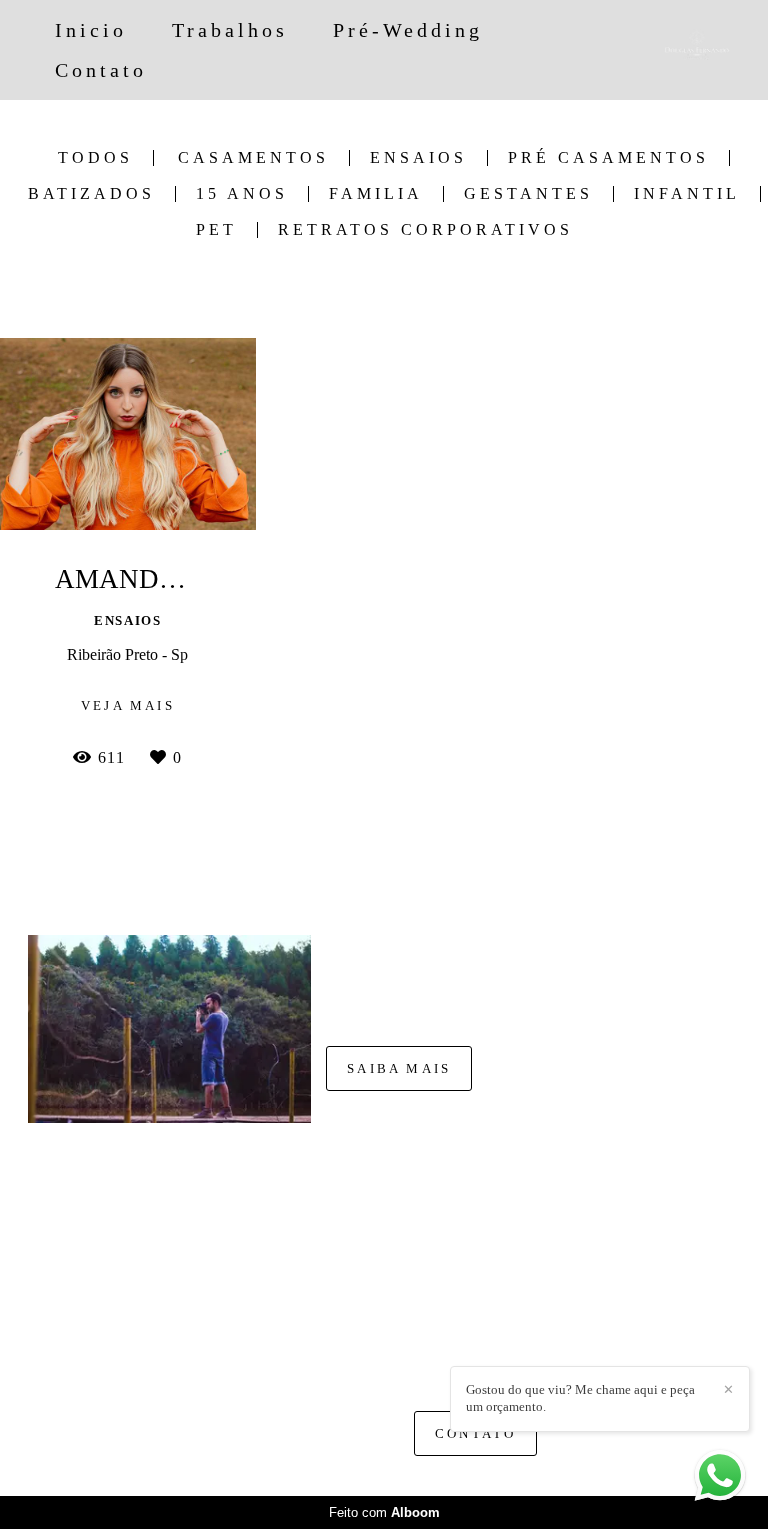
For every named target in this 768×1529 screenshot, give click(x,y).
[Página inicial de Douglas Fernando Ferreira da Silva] (671, 49)
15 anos (242, 194)
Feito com (384, 1512)
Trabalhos (230, 30)
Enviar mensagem (490, 1232)
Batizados (91, 194)
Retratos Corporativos (425, 230)
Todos (95, 158)
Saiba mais (399, 1068)
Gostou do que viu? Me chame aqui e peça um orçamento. (580, 1398)
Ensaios (418, 158)
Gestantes (528, 194)
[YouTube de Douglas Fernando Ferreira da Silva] (510, 1362)
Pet (216, 230)
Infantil (687, 194)
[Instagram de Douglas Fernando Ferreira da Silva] (450, 1362)
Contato (101, 70)
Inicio (91, 30)
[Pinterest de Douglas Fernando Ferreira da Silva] (479, 1362)
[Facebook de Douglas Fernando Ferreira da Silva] (424, 1362)
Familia (376, 194)
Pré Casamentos (608, 158)
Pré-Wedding (408, 30)
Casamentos (253, 158)
